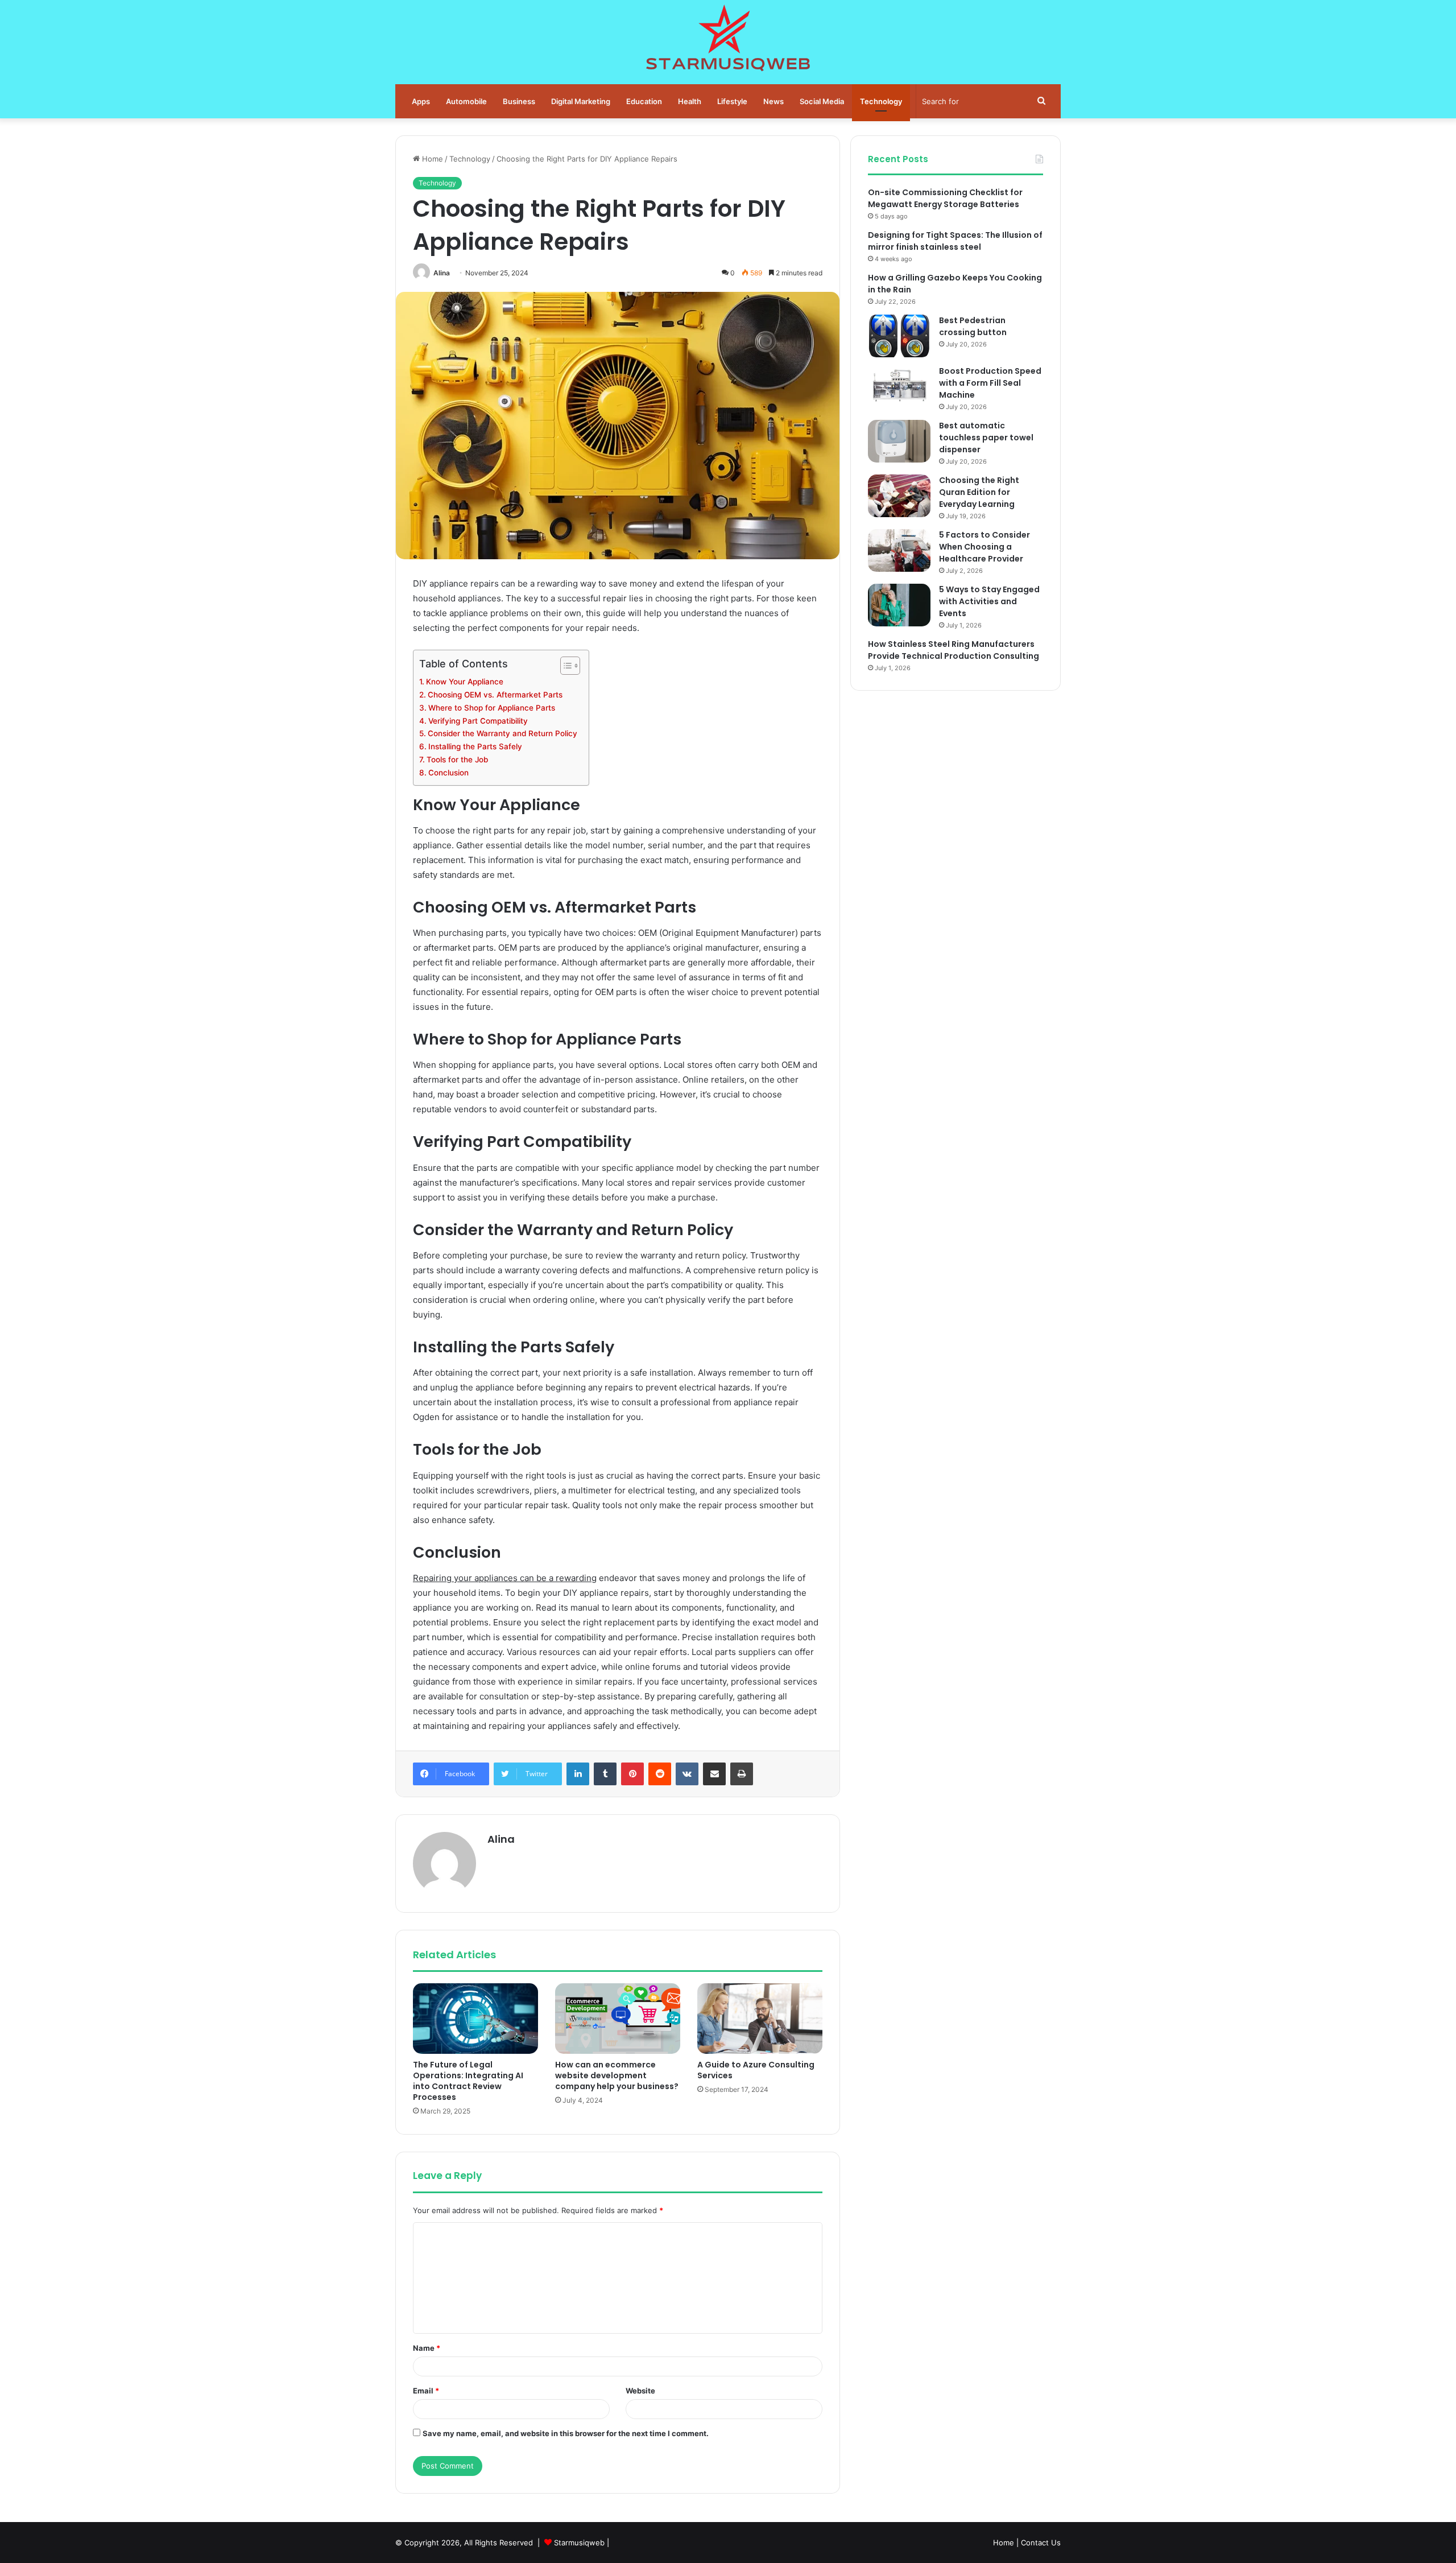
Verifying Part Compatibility (478, 721)
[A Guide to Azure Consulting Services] (760, 2019)
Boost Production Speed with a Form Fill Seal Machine (990, 383)
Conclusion (448, 773)
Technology (881, 101)
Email (426, 2391)
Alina (442, 273)
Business (519, 101)
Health (690, 101)
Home (431, 159)
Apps (421, 101)
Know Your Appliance (465, 682)
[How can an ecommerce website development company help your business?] (618, 2019)
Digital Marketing (581, 101)
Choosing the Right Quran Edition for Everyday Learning (979, 492)
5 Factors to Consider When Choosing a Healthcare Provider (985, 547)
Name (427, 2348)
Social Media (822, 101)
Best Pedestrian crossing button (973, 326)
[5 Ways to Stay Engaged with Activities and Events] (899, 605)
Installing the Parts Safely (475, 746)
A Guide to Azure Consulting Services (756, 2070)
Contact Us (1041, 2543)
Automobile (466, 101)
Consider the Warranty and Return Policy (502, 733)
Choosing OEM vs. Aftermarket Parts (495, 695)
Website (640, 2391)
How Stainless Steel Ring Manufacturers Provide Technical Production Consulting (954, 650)
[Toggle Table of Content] (564, 666)
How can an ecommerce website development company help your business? (617, 2075)
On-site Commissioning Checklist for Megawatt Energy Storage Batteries (945, 198)
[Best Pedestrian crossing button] (899, 336)
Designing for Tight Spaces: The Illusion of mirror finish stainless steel (955, 241)
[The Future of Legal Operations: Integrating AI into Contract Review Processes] (475, 2019)
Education (644, 101)
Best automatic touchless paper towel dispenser (986, 438)
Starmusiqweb (579, 2543)
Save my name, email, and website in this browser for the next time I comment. (566, 2433)
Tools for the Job (457, 760)
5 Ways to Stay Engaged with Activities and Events (989, 601)
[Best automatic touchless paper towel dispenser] (899, 441)
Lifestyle (732, 101)
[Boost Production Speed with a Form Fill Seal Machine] (899, 387)
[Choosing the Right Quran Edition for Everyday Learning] (899, 496)
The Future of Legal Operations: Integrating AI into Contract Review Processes (468, 2081)
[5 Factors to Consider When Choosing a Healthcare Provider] (899, 550)
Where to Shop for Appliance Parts (492, 708)
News (773, 101)
